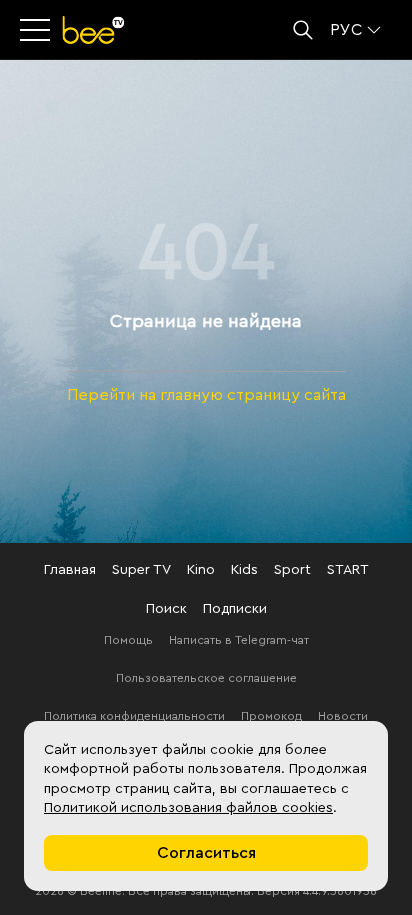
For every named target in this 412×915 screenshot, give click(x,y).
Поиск (166, 609)
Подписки (235, 609)
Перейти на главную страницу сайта (206, 395)
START (348, 570)
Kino (201, 570)
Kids (244, 570)
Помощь (128, 640)
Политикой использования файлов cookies (188, 808)
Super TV (141, 570)
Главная (70, 570)
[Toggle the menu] (37, 30)
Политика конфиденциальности (134, 716)
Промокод (271, 716)
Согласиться (206, 853)
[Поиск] (303, 30)
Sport (292, 570)
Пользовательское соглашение (206, 678)
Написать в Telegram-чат (239, 640)
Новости (343, 716)
